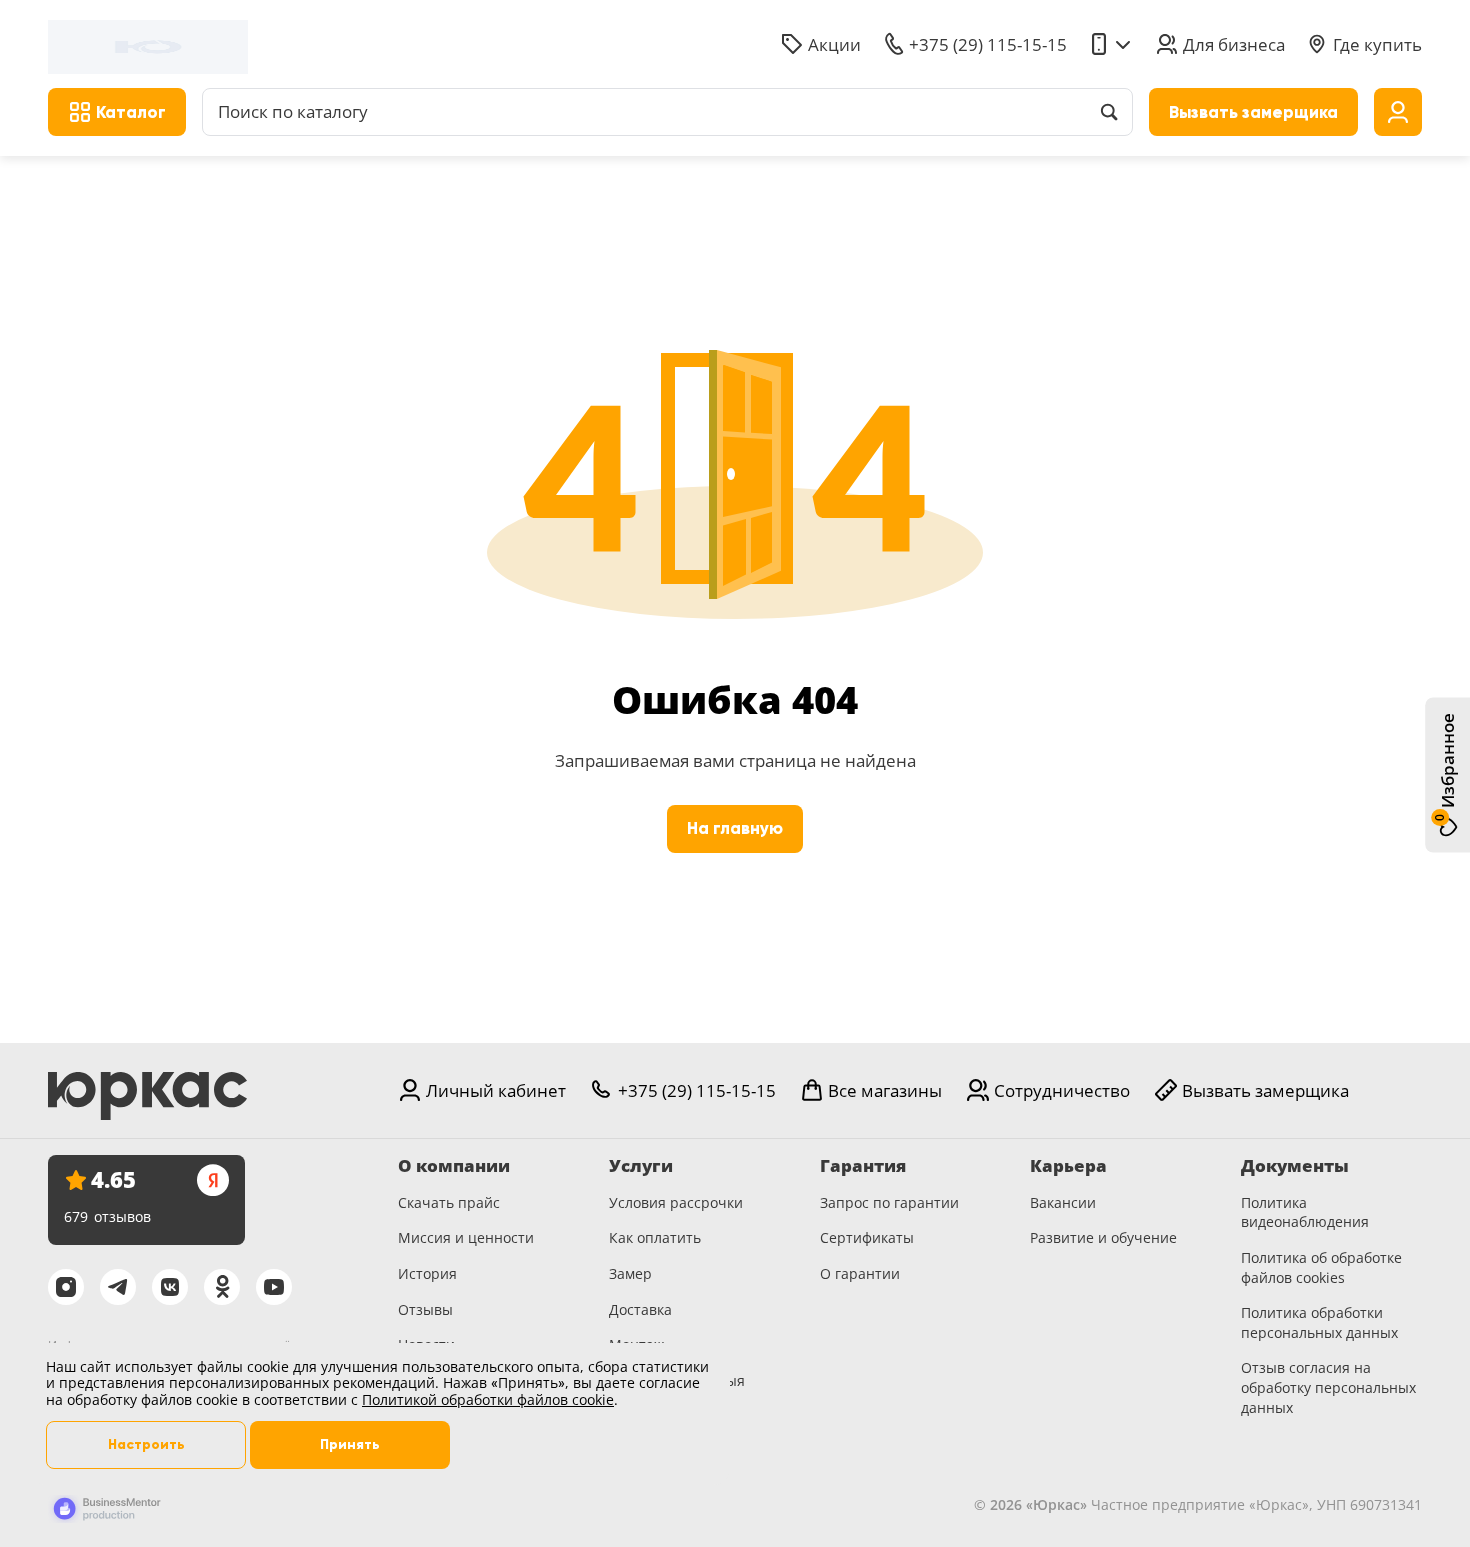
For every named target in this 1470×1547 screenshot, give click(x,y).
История (427, 1273)
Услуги (641, 1166)
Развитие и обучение (1103, 1237)
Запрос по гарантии (889, 1202)
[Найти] (1109, 112)
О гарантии (860, 1273)
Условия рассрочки (676, 1202)
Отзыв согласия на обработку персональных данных (1328, 1387)
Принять (350, 1444)
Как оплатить (655, 1237)
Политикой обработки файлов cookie (488, 1399)
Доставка (640, 1309)
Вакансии (1063, 1202)
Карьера (1068, 1166)
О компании (454, 1166)
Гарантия (863, 1166)
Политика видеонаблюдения (1305, 1212)
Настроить (146, 1444)
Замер (630, 1273)
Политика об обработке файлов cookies (1321, 1267)
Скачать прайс (449, 1202)
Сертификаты (867, 1237)
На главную (735, 828)
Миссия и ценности (466, 1237)
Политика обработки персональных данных (1319, 1322)
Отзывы (425, 1309)
